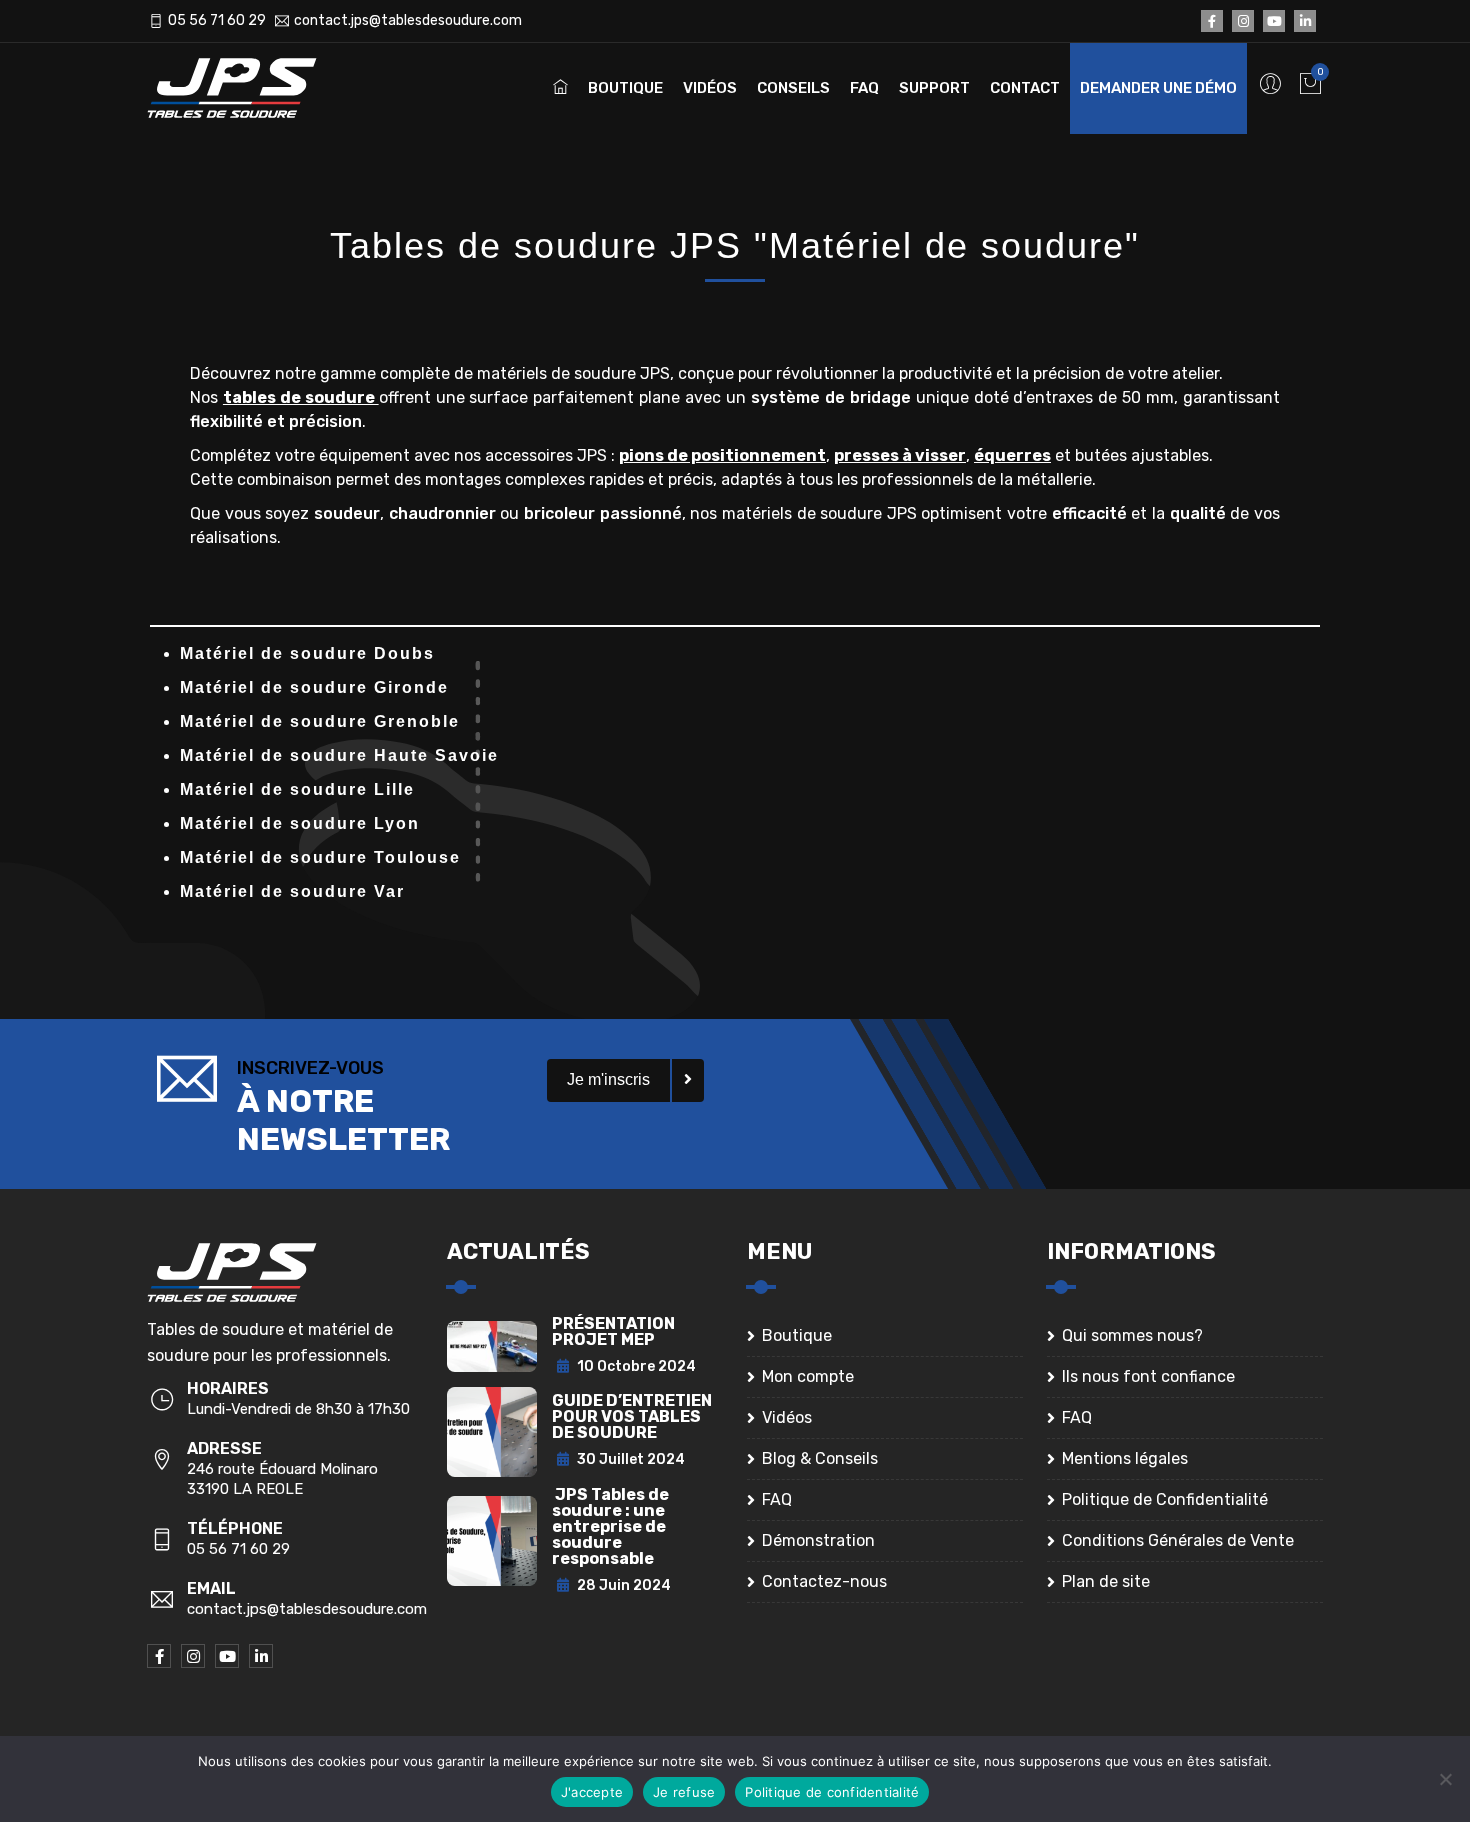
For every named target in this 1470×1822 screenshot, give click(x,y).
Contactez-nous (824, 1581)
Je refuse (684, 1792)
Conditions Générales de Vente (1178, 1540)
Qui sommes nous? (1132, 1335)
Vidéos (710, 88)
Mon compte (808, 1376)
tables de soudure (301, 397)
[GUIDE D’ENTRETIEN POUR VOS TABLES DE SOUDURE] (492, 1430)
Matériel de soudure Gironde (314, 687)
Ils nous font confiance (1148, 1376)
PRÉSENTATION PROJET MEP (613, 1331)
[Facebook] (1212, 21)
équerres (1012, 455)
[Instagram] (1243, 21)
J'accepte (592, 1792)
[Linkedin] (1305, 21)
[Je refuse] (1445, 1779)
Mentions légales (1125, 1458)
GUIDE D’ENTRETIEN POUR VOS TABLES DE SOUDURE (632, 1416)
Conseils (793, 88)
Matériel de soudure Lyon (300, 823)
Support (934, 88)
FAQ (864, 88)
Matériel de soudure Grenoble (320, 721)
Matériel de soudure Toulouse (320, 857)
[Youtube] (1274, 21)
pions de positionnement (722, 455)
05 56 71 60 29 (217, 20)
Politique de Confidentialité (1165, 1499)
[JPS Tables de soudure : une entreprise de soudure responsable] (492, 1540)
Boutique (625, 88)
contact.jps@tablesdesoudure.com (408, 20)
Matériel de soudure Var (292, 891)
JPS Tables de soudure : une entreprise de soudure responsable (610, 1526)
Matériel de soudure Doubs (307, 653)
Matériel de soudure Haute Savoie (339, 755)
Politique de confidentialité (832, 1792)
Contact (1025, 88)
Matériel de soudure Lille (297, 789)
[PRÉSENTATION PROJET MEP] (492, 1345)
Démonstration (818, 1540)
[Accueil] (247, 88)
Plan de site (1106, 1581)
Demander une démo (1158, 88)
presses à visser (900, 455)
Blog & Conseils (820, 1458)
